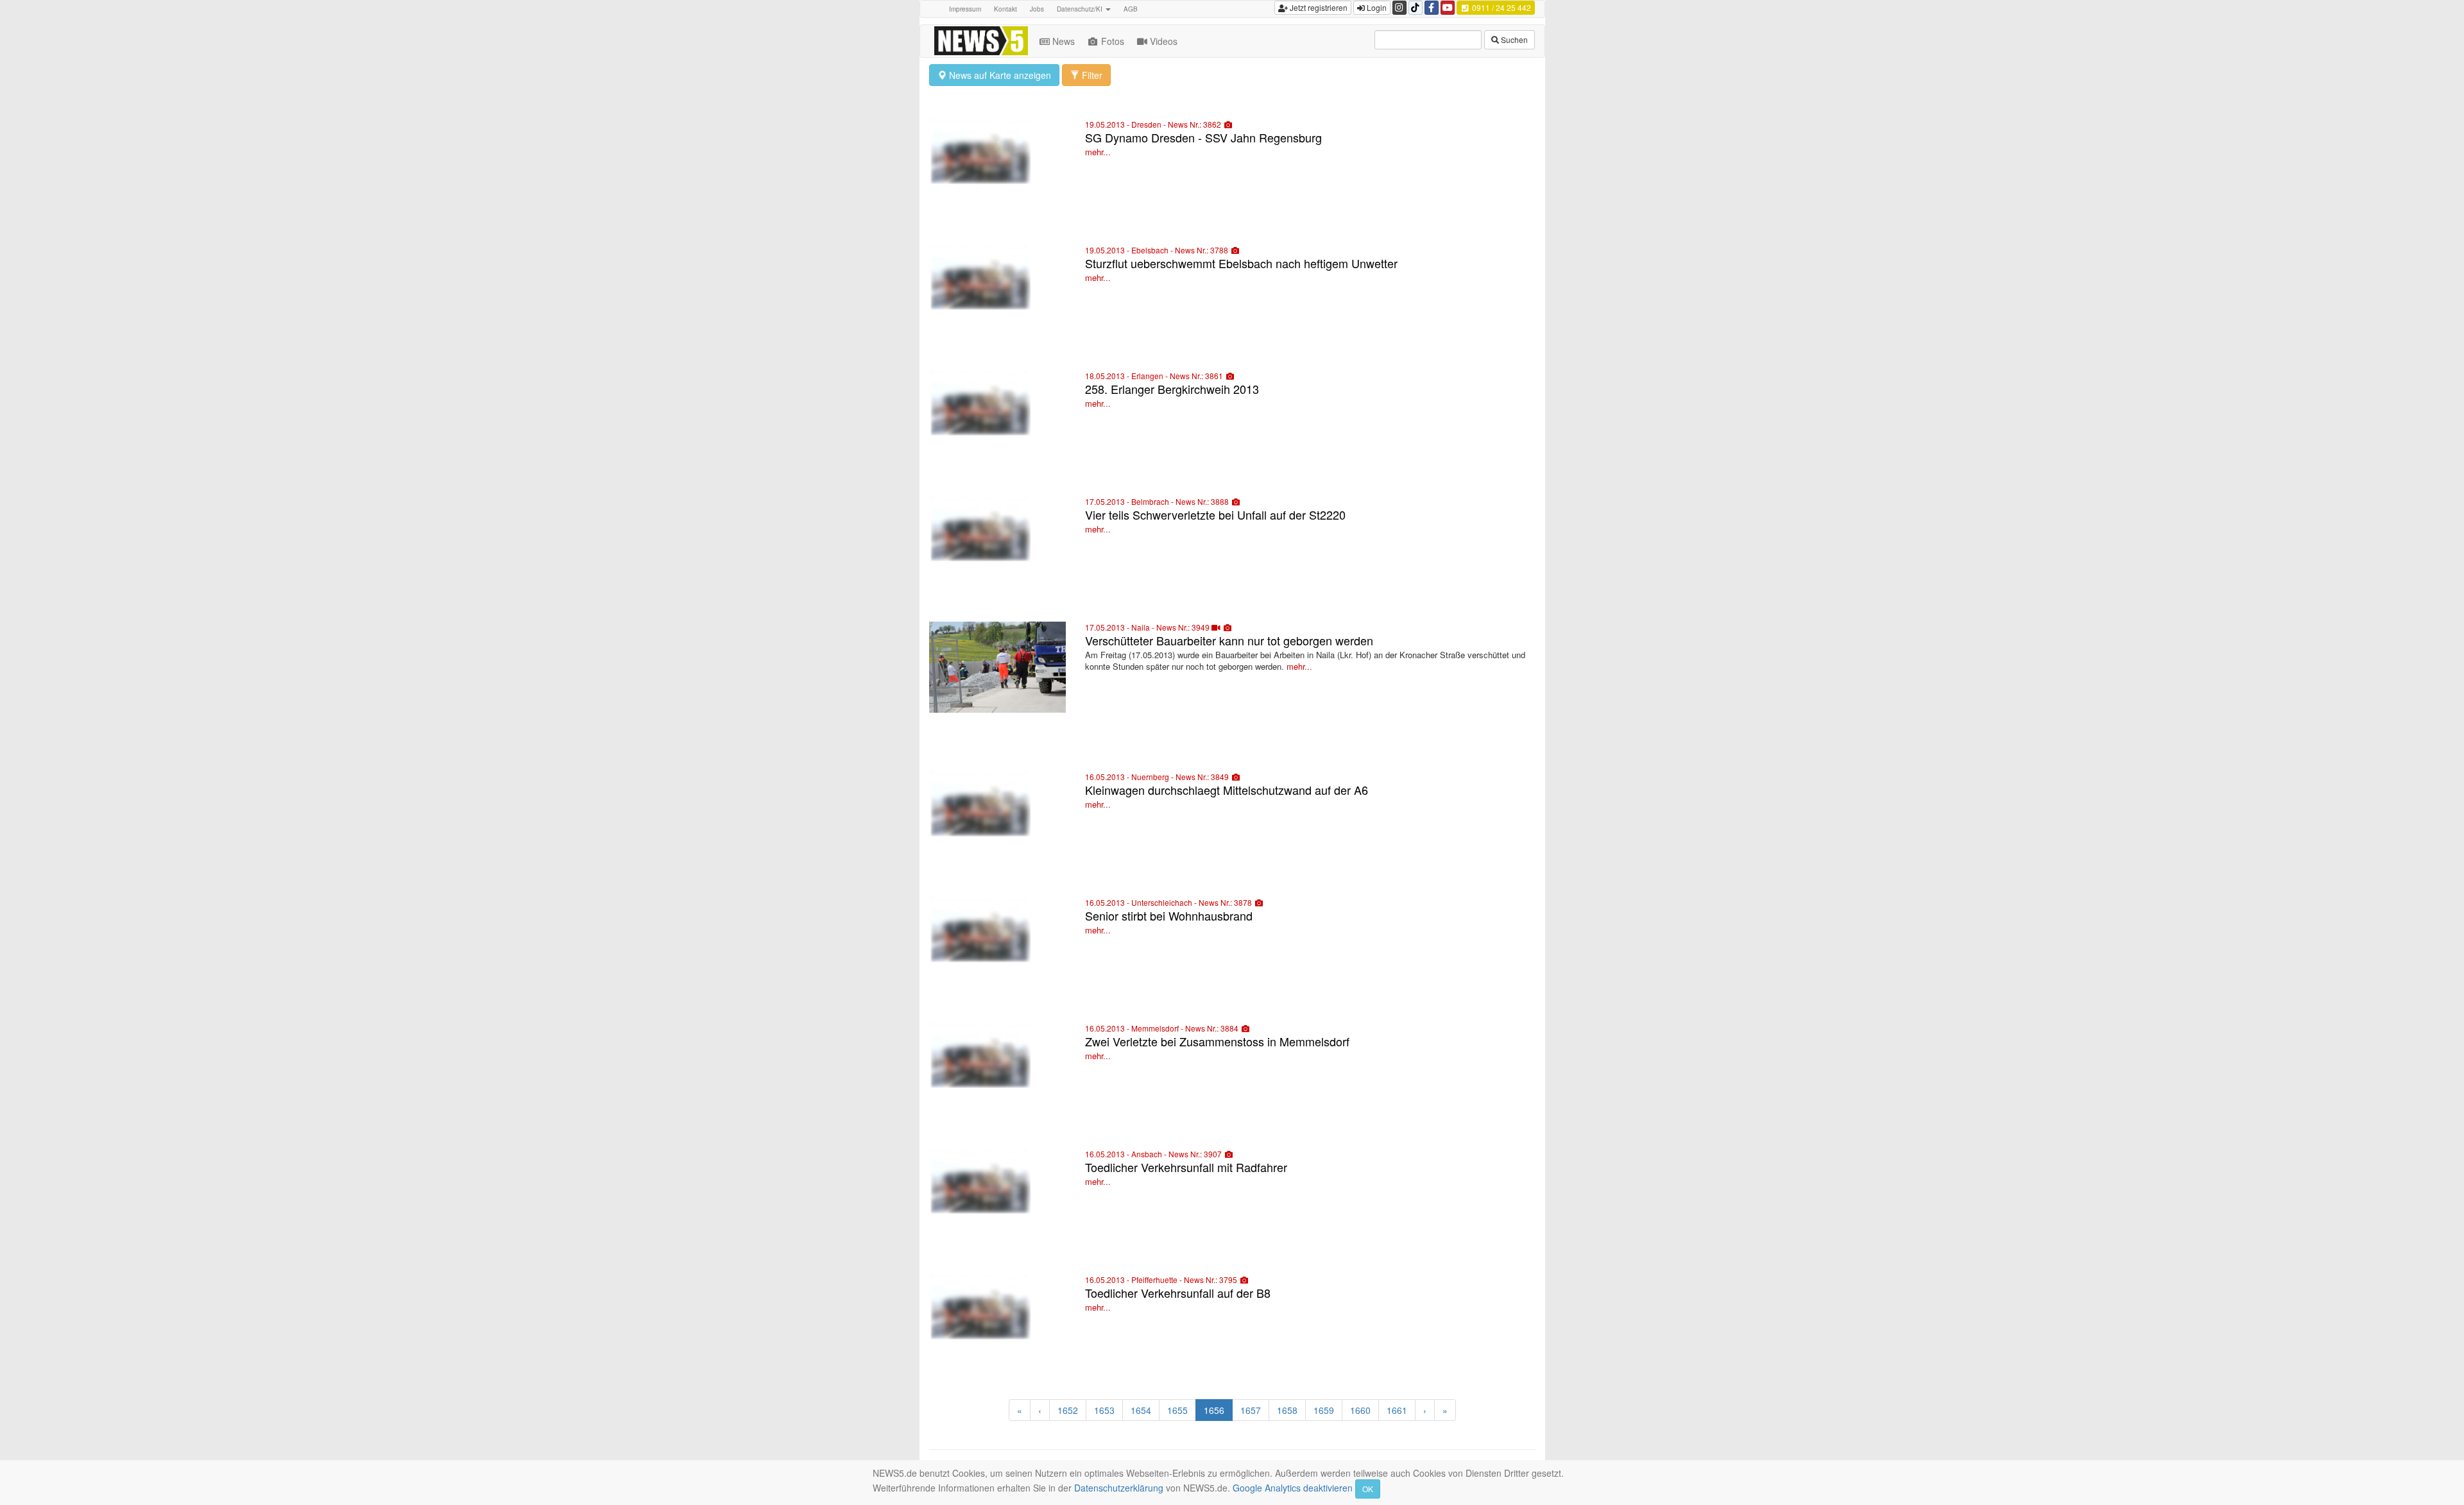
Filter (1091, 75)
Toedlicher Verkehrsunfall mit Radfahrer (1186, 1167)
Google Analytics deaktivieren (1293, 1488)
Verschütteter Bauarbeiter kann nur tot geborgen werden (1229, 640)
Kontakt (1005, 9)
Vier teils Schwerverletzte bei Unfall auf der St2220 (1215, 514)
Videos (1164, 41)
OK (1368, 1489)
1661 (1397, 1410)
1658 (1287, 1410)
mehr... (1098, 152)
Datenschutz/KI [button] (1081, 9)
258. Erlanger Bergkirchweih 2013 (1172, 389)
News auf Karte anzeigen (999, 75)
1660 (1360, 1410)
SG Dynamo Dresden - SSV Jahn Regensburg (1203, 137)
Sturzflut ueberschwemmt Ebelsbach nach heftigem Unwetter (1241, 263)
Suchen (1513, 39)
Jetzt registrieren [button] (1318, 7)
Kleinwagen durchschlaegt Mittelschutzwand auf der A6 (1227, 790)
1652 (1068, 1410)
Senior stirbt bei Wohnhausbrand (1169, 915)
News (1064, 41)
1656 (1214, 1410)
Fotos (1113, 41)
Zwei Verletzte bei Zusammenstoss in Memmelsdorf (1217, 1041)
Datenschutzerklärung (1119, 1488)
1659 (1324, 1410)
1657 (1251, 1410)
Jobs (1037, 9)
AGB (1131, 9)
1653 (1104, 1410)
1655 (1177, 1410)
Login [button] (1376, 7)
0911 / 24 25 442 (1501, 7)
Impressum (965, 9)
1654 (1141, 1410)
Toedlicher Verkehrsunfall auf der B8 (1178, 1293)
